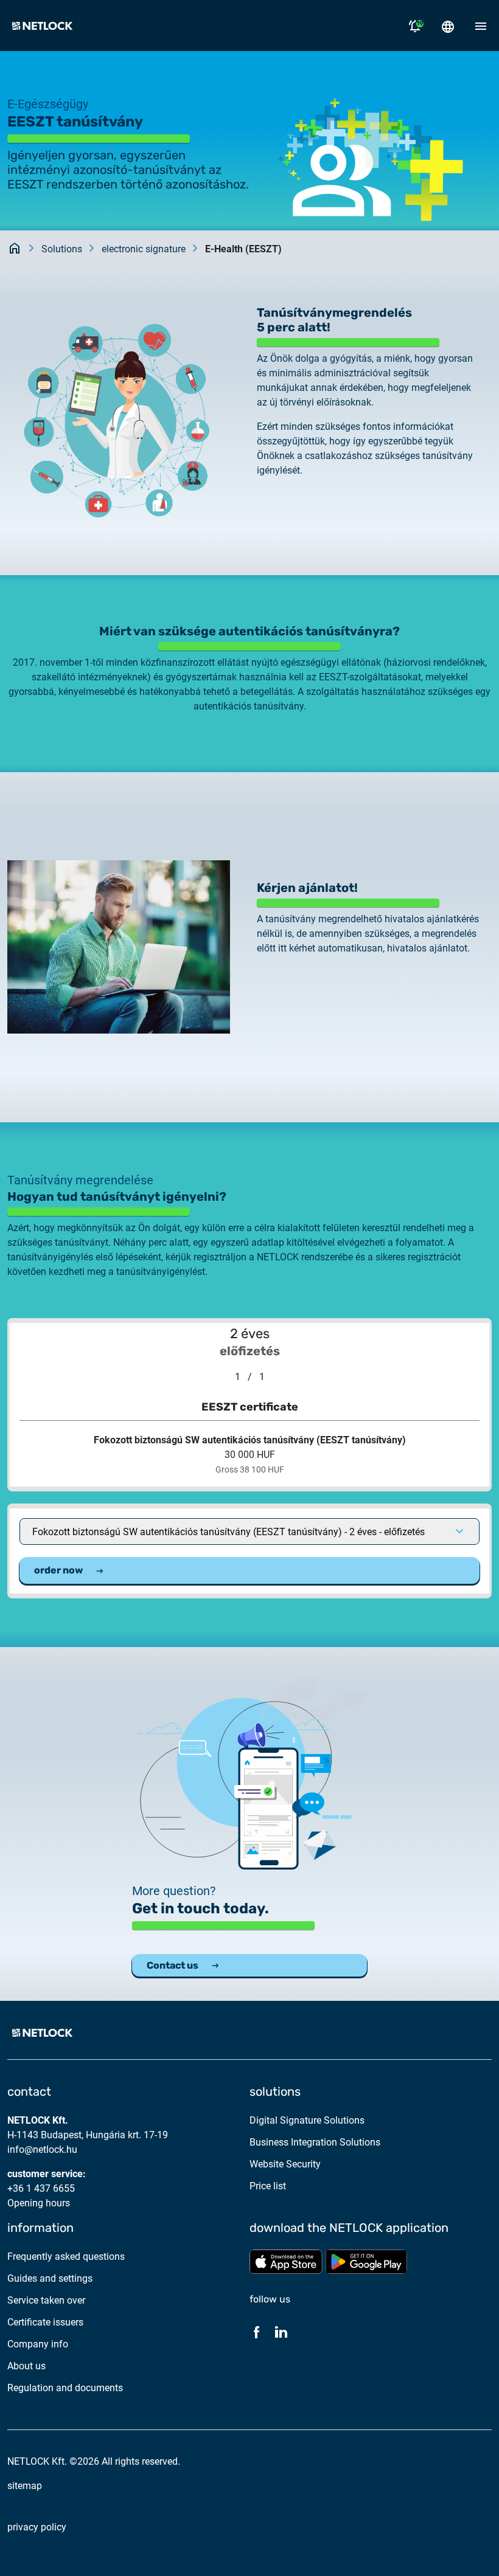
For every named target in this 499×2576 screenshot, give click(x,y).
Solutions (62, 249)
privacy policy (37, 2527)
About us (26, 2366)
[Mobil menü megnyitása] (481, 26)
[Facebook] (257, 2332)
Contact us (173, 1965)
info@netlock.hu (42, 2150)
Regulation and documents (65, 2388)
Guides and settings (50, 2278)
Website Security (285, 2164)
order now (58, 1570)
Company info (38, 2344)
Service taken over (46, 2300)
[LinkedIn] (281, 2332)
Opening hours (39, 2203)
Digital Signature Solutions (307, 2120)
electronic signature (144, 249)
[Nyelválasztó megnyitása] (448, 26)
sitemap (25, 2486)
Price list (268, 2186)
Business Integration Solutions (315, 2142)
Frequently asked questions (66, 2257)
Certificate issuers (45, 2322)
